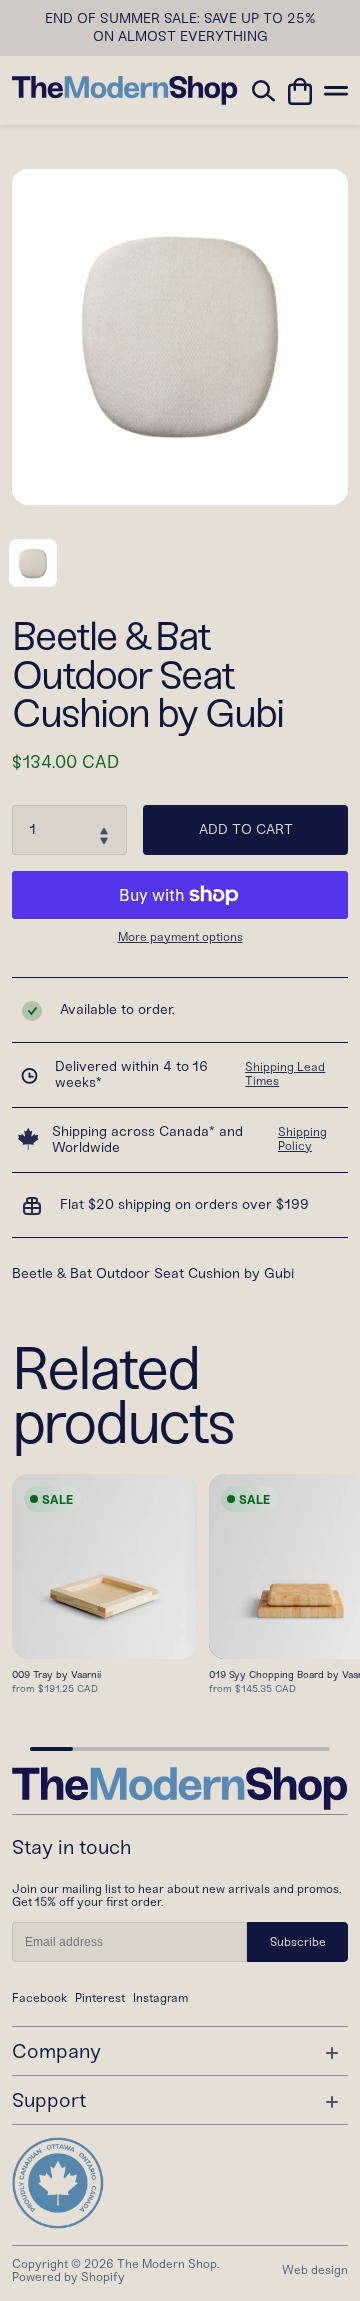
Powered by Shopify (68, 2277)
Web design (315, 2270)
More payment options (180, 937)
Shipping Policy (302, 1139)
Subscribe (298, 1942)
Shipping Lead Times (285, 1074)
